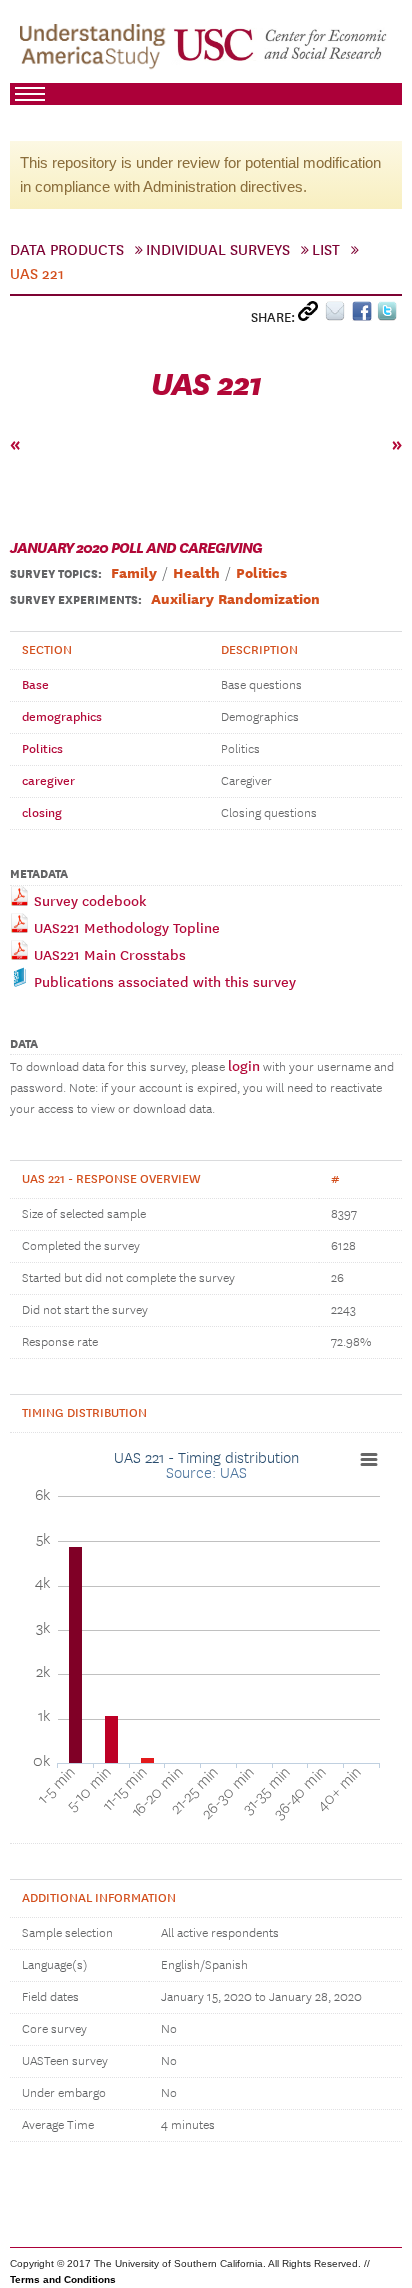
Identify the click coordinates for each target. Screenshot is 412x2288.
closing (42, 813)
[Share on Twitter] (389, 315)
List (326, 250)
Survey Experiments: (76, 600)
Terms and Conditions (63, 2279)
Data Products (67, 250)
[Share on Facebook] (364, 315)
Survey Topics (54, 574)
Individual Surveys (218, 250)
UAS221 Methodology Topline (125, 928)
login (244, 1066)
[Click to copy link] (311, 315)
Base (35, 685)
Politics (42, 749)
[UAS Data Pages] (95, 51)
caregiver (48, 781)
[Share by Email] (338, 315)
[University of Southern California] (281, 51)
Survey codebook (88, 901)
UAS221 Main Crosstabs (108, 955)
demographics (62, 717)
